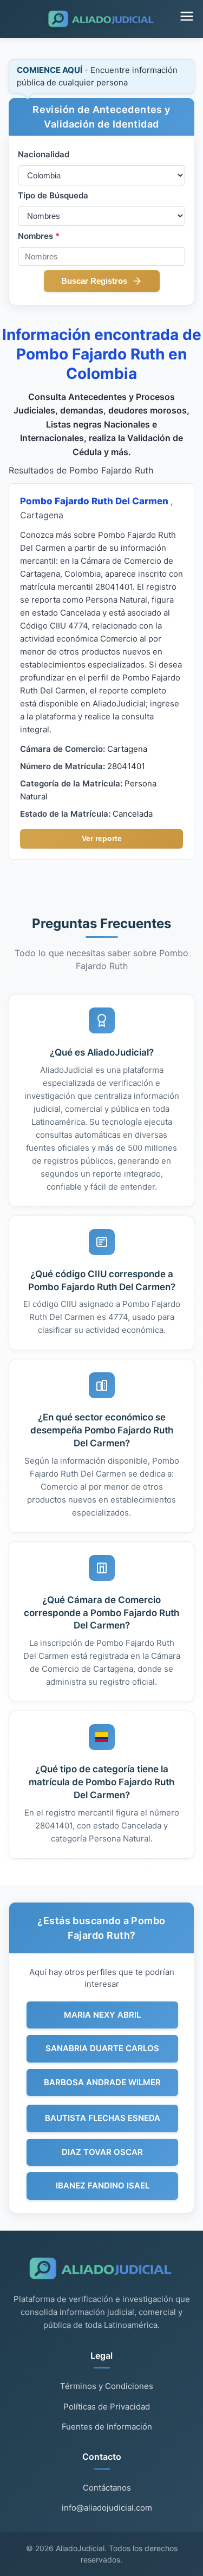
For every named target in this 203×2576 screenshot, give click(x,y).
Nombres (39, 236)
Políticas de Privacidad (107, 2407)
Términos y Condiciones (107, 2386)
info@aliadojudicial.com (107, 2508)
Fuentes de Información (107, 2427)
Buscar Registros (94, 281)
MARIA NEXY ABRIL (102, 2015)
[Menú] (187, 17)
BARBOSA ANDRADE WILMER (102, 2082)
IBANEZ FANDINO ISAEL (103, 2185)
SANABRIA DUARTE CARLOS (102, 2048)
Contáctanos (107, 2488)
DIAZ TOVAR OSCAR (102, 2152)
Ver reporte (102, 838)
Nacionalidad (44, 154)
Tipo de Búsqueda (53, 195)
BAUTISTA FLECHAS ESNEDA (103, 2118)
